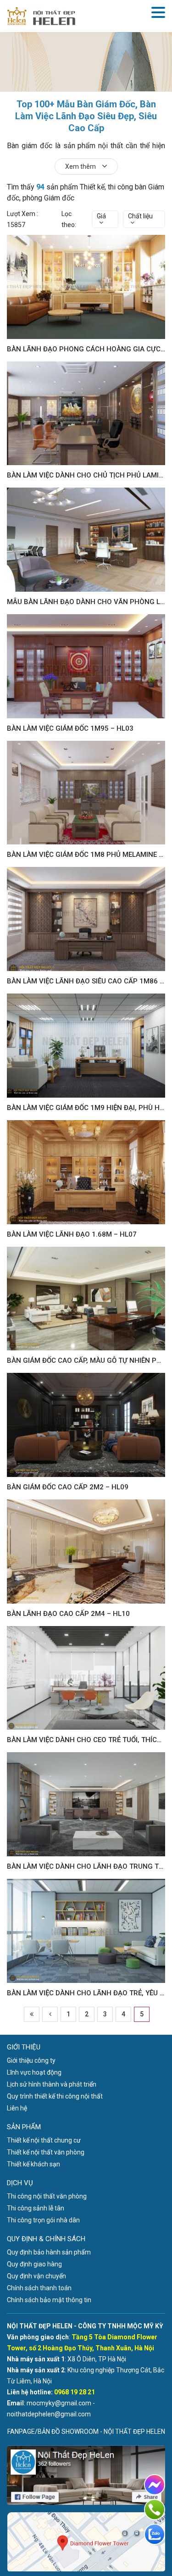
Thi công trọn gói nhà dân (43, 2220)
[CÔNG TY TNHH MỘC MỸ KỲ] (41, 16)
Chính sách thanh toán (39, 2288)
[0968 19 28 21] (155, 2509)
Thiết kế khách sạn (33, 2164)
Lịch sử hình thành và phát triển (52, 2084)
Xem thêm (81, 167)
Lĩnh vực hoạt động (34, 2072)
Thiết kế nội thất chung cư (44, 2140)
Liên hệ (17, 2108)
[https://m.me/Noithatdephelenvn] (155, 2485)
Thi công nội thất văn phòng (47, 2196)
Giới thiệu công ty (31, 2060)
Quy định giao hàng (34, 2264)
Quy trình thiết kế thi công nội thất (55, 2096)
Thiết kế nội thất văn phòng (46, 2152)
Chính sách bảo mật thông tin (49, 2300)
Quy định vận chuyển (36, 2276)
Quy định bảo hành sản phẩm (49, 2252)
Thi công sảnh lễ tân (36, 2208)
